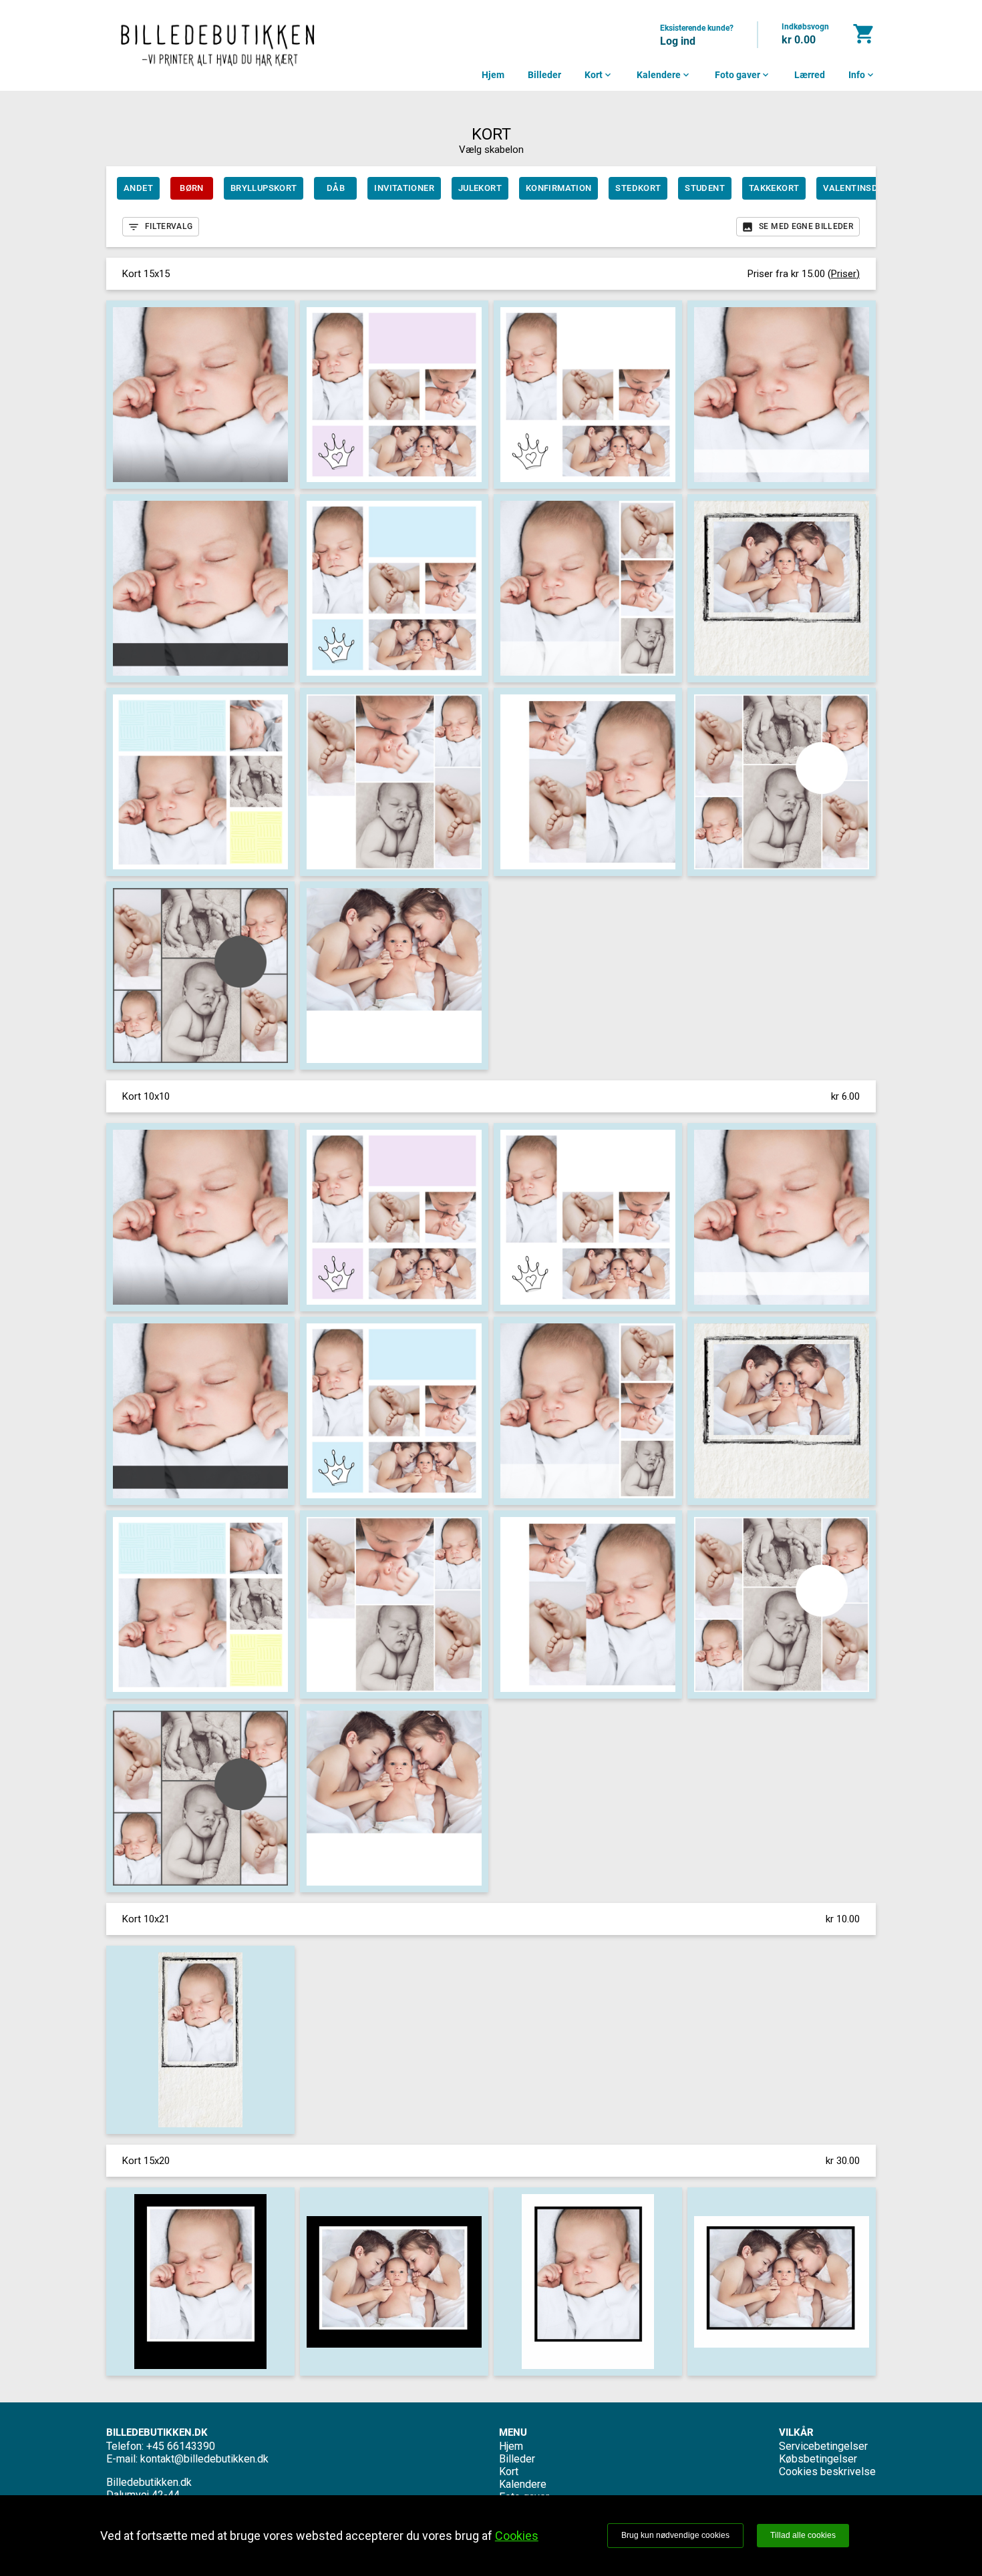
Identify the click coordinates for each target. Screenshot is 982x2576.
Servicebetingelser (823, 2446)
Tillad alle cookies (803, 2535)
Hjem (493, 75)
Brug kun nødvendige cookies (675, 2535)
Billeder (544, 75)
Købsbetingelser (818, 2459)
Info (862, 75)
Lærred (810, 75)
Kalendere (664, 75)
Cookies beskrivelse (827, 2472)
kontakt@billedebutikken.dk (204, 2459)
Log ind (678, 41)
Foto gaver (743, 75)
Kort (599, 75)
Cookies (517, 2536)
